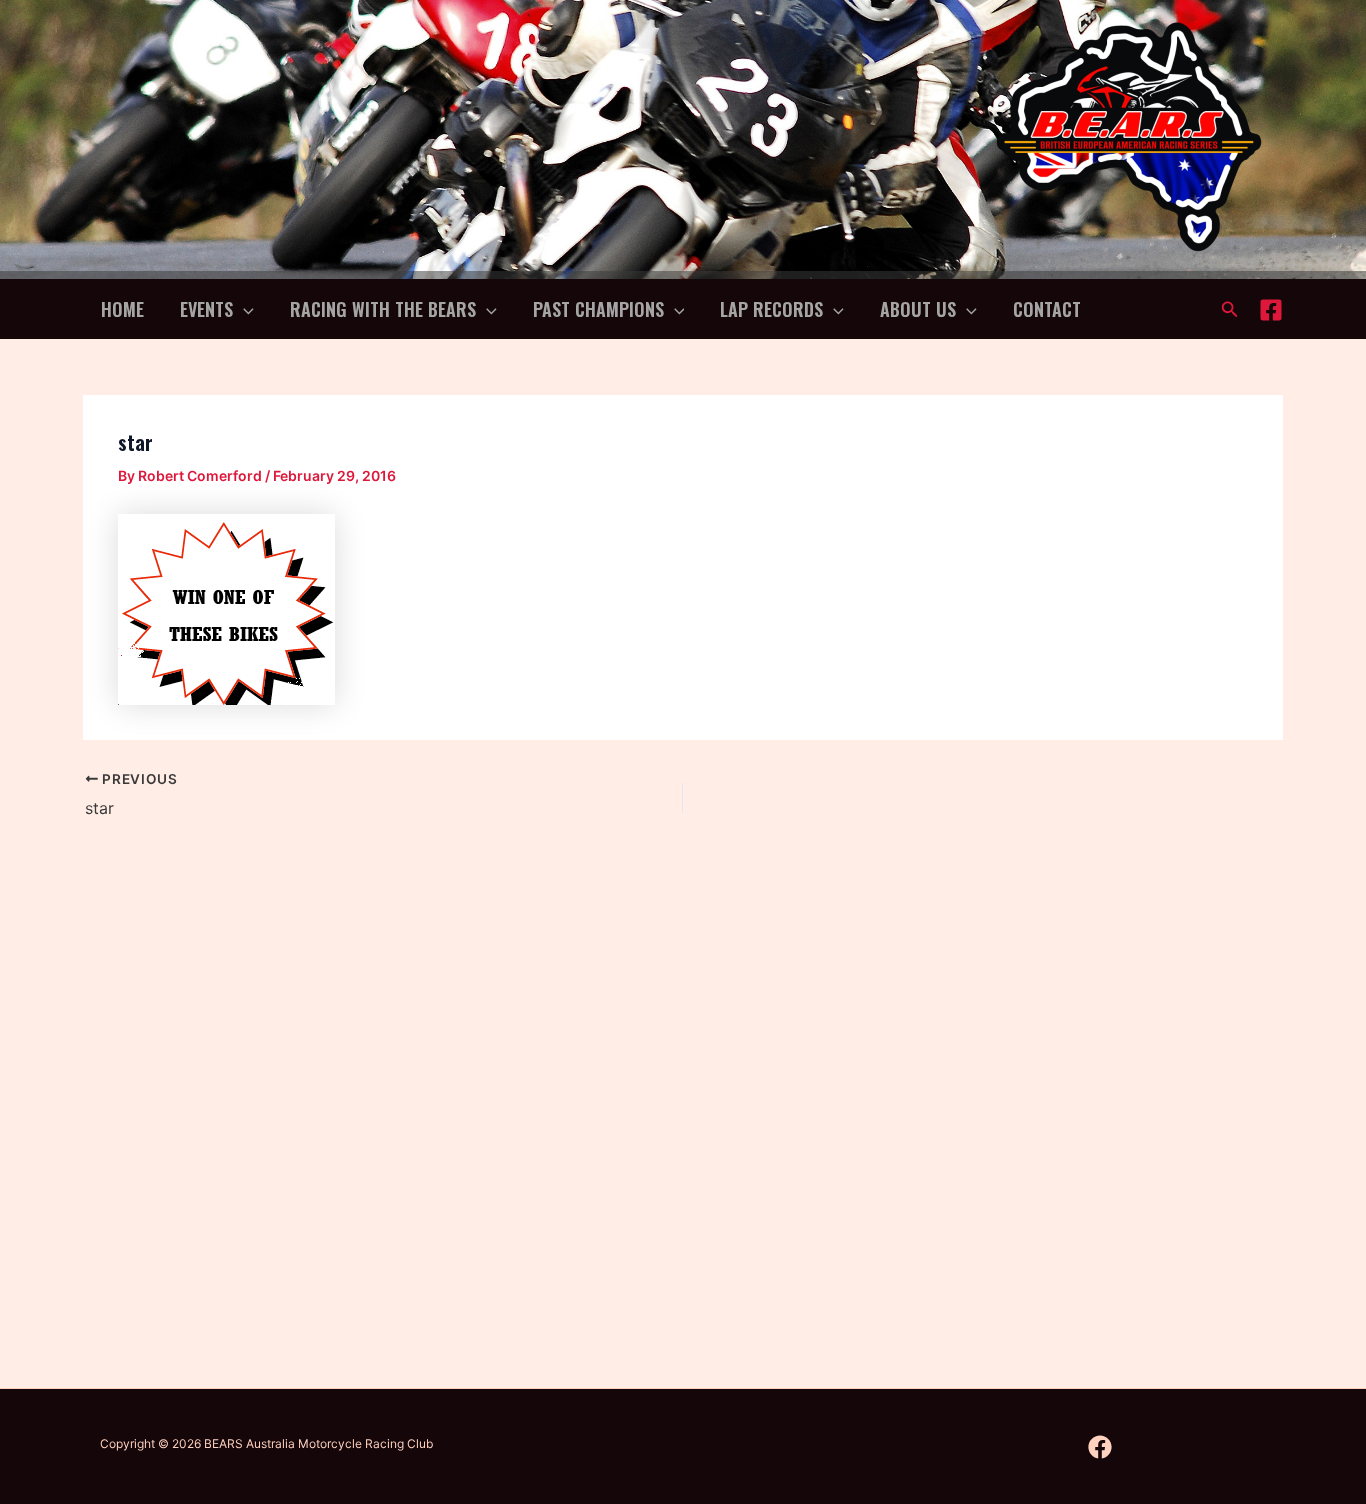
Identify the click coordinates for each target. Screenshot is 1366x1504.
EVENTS (206, 309)
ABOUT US (918, 309)
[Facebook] (1271, 310)
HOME (122, 309)
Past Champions (598, 309)
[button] (243, 309)
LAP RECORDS (771, 309)
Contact (1047, 309)
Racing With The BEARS (383, 309)
